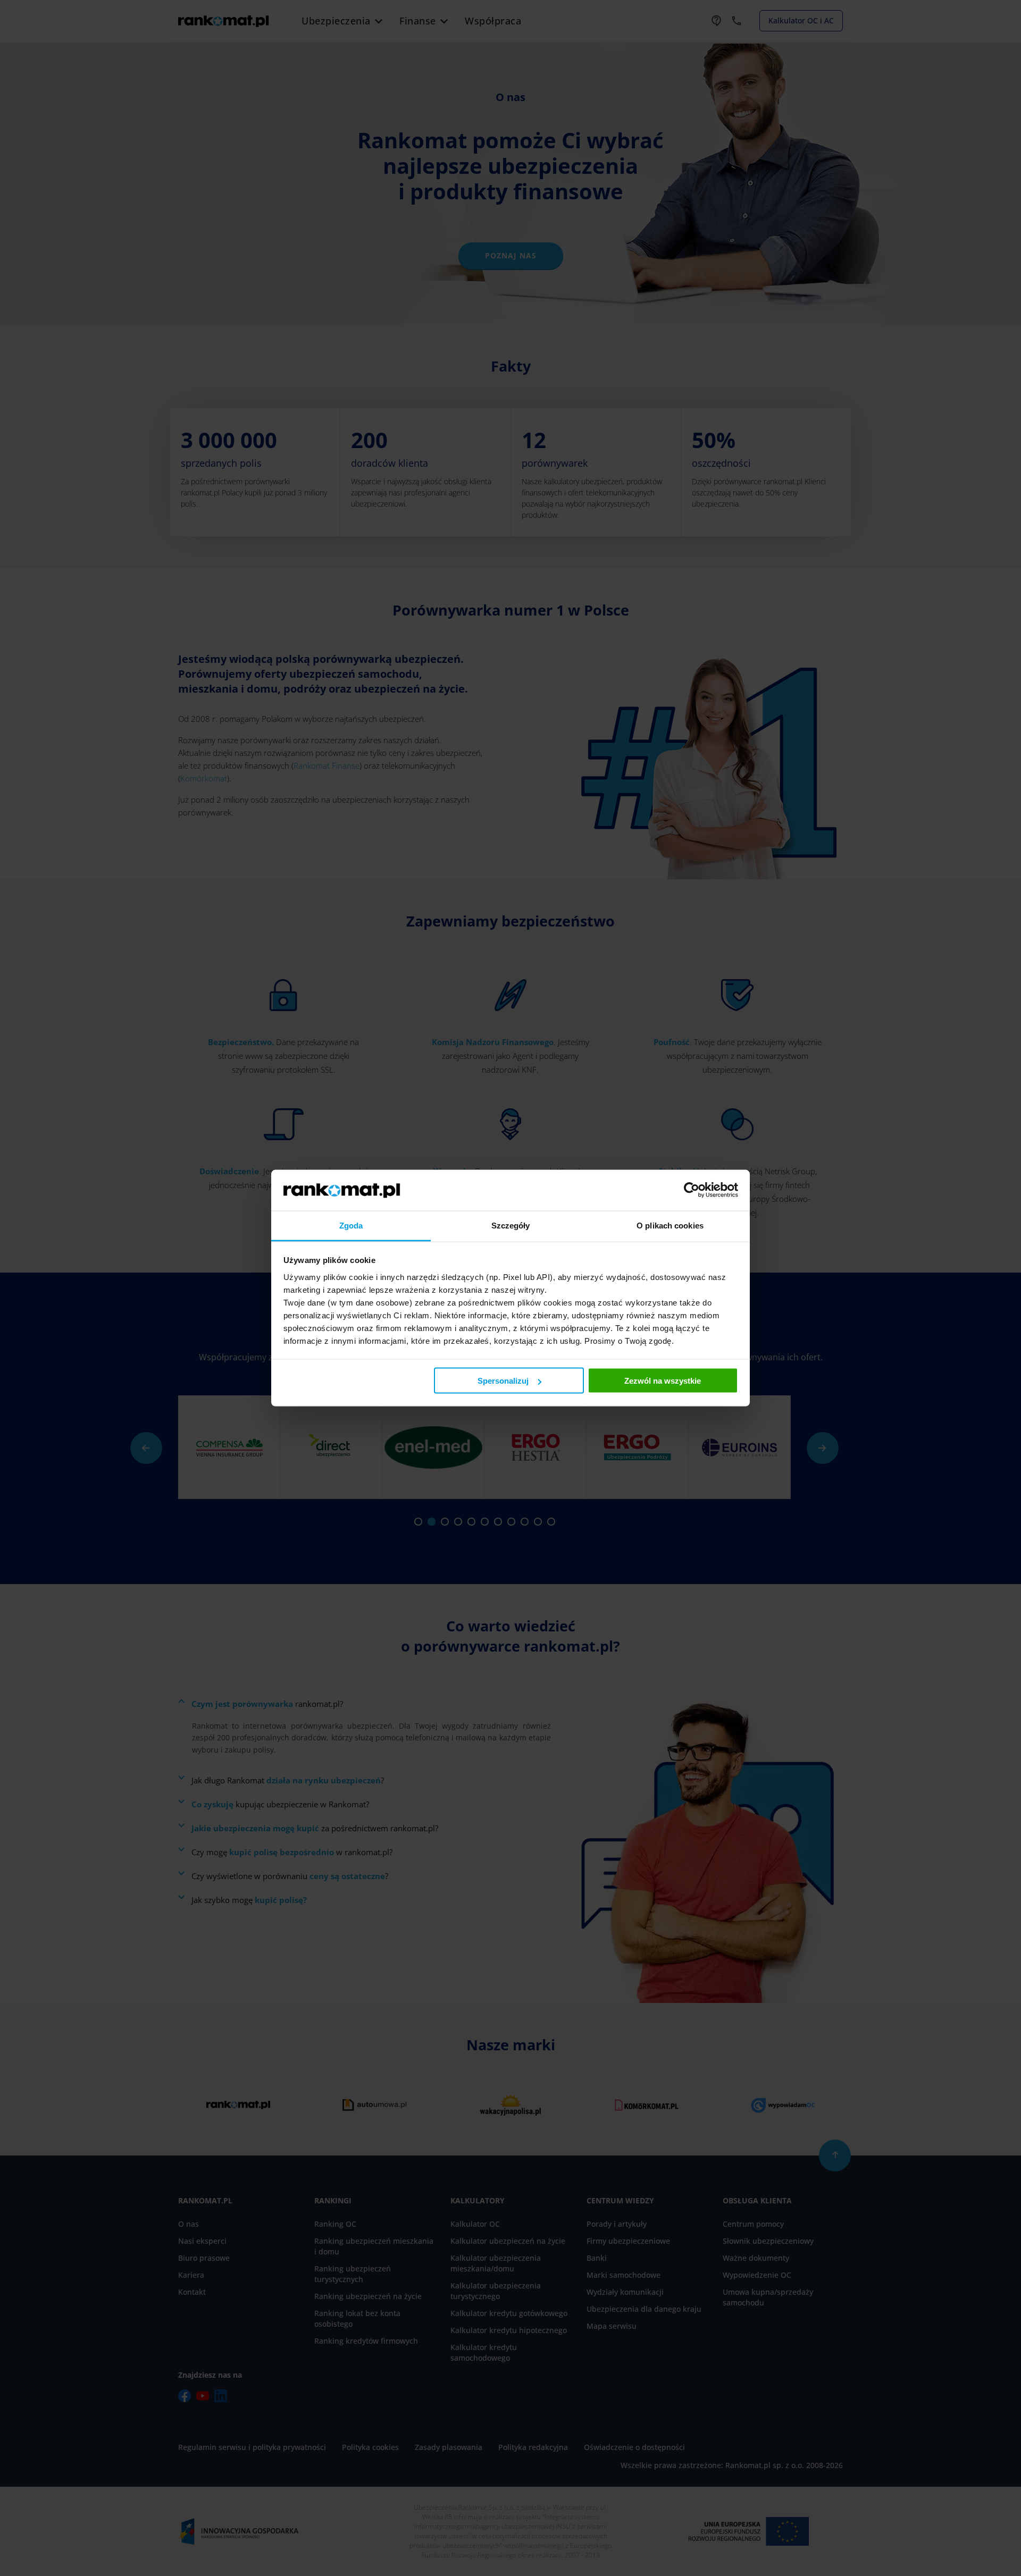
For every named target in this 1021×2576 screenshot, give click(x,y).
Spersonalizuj (503, 1381)
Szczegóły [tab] (511, 1225)
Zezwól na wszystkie (663, 1381)
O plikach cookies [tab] (670, 1225)
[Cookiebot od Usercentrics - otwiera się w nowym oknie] (692, 1190)
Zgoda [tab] (351, 1225)
